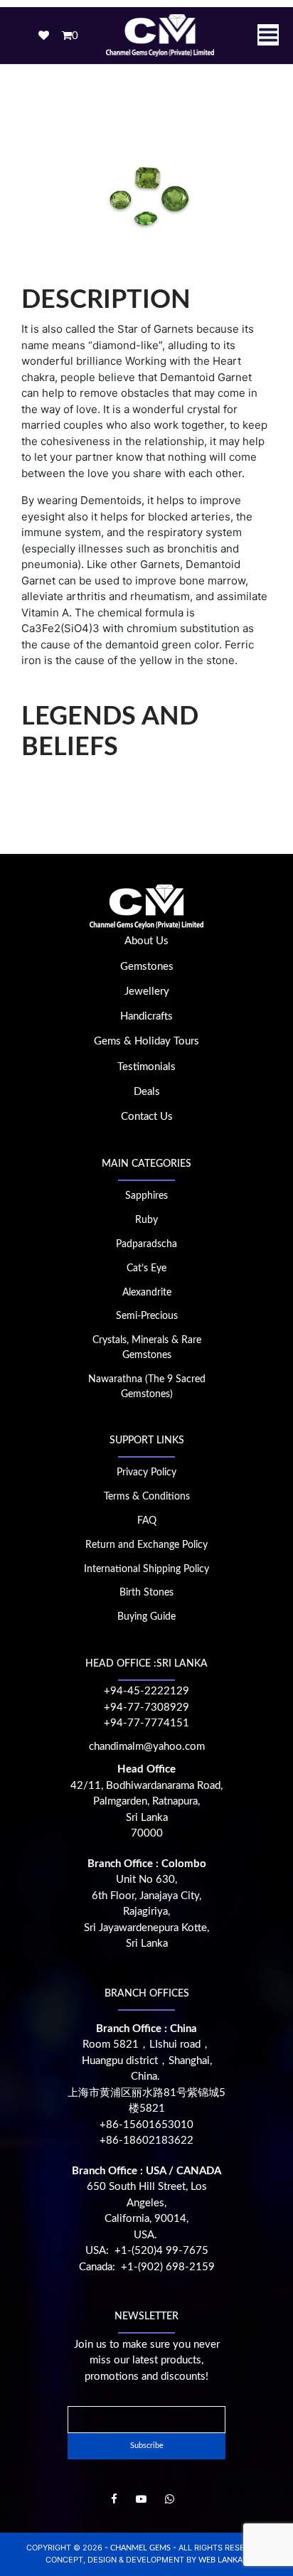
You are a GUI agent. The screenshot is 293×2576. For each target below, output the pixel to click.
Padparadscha (146, 1244)
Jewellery (147, 992)
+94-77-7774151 (146, 1723)
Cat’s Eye (146, 1268)
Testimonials (146, 1067)
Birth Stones (146, 1593)
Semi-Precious (147, 1316)
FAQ (147, 1521)
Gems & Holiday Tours (146, 1041)
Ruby (146, 1220)
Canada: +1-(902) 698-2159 (147, 2267)
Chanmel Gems (142, 2548)
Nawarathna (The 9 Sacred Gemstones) (147, 1387)
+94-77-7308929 (146, 1707)
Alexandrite (147, 1293)
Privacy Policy (146, 1473)
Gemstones (147, 967)
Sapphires (146, 1196)
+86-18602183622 (146, 2141)
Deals (147, 1092)
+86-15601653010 (146, 2125)
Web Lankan (223, 2560)
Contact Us (147, 1117)
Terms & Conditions (147, 1497)
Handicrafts (146, 1016)
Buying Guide (146, 1617)
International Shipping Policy (146, 1569)
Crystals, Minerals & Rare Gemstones (147, 1348)
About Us (146, 941)
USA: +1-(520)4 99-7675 (147, 2251)
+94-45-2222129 (146, 1691)
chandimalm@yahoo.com (147, 1747)
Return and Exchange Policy (146, 1545)
